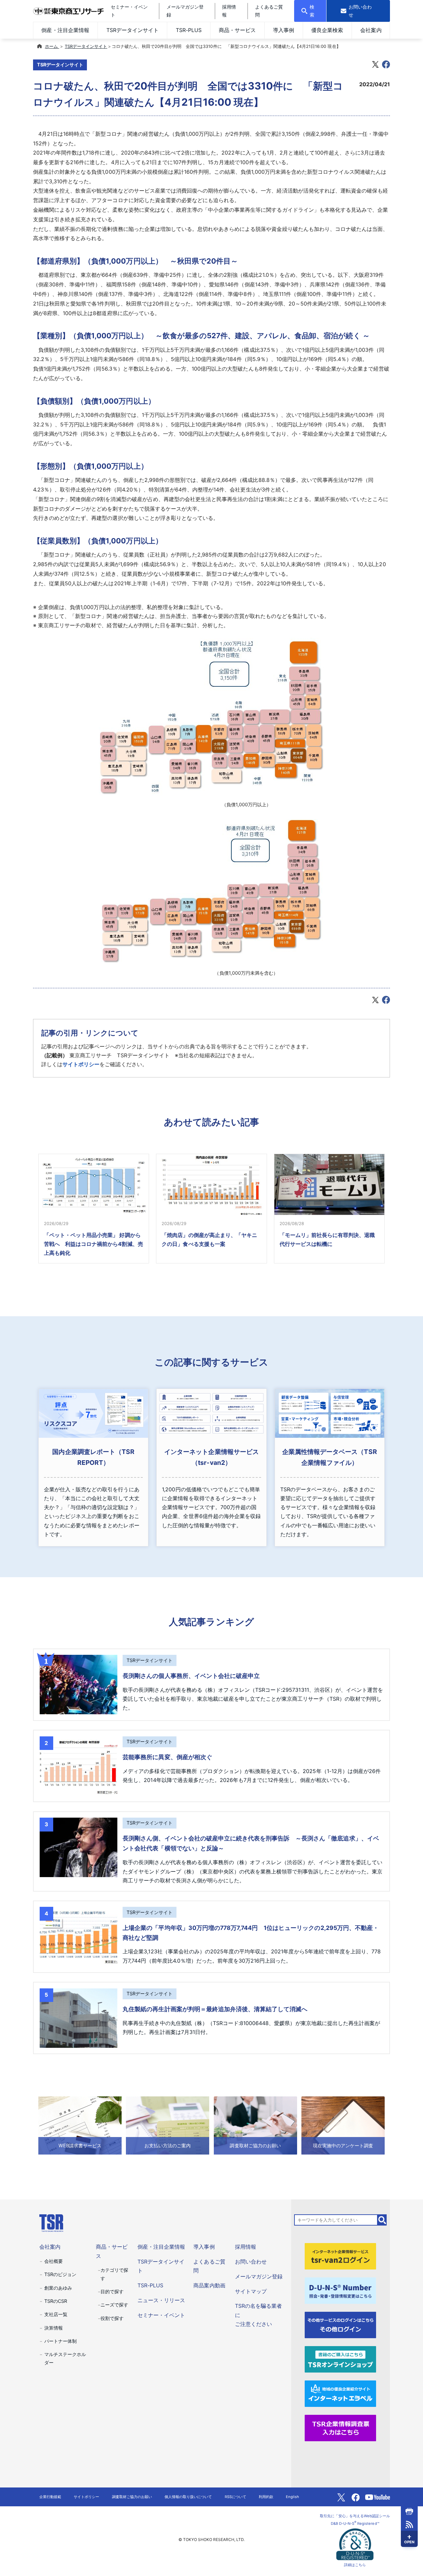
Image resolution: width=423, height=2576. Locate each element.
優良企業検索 (327, 30)
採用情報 (246, 2247)
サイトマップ (251, 2291)
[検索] (382, 2220)
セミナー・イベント (161, 2315)
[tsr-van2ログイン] (340, 2256)
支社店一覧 (56, 2314)
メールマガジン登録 (259, 2276)
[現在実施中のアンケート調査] (343, 2125)
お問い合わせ (251, 2262)
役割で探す (112, 2318)
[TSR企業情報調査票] (340, 2427)
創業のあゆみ (58, 2288)
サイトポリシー (81, 1064)
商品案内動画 (209, 2285)
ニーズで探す (114, 2305)
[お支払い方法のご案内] (168, 2125)
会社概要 (54, 2261)
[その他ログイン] (340, 2324)
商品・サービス (237, 30)
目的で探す (112, 2291)
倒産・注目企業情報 (65, 30)
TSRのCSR (56, 2301)
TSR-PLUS (189, 30)
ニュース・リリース (161, 2300)
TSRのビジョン (60, 2274)
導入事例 (284, 30)
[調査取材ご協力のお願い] (255, 2125)
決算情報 (54, 2328)
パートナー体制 (60, 2341)
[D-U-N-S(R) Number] (340, 2290)
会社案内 (371, 30)
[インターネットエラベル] (340, 2393)
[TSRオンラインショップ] (340, 2359)
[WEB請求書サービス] (80, 2125)
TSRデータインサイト (133, 30)
